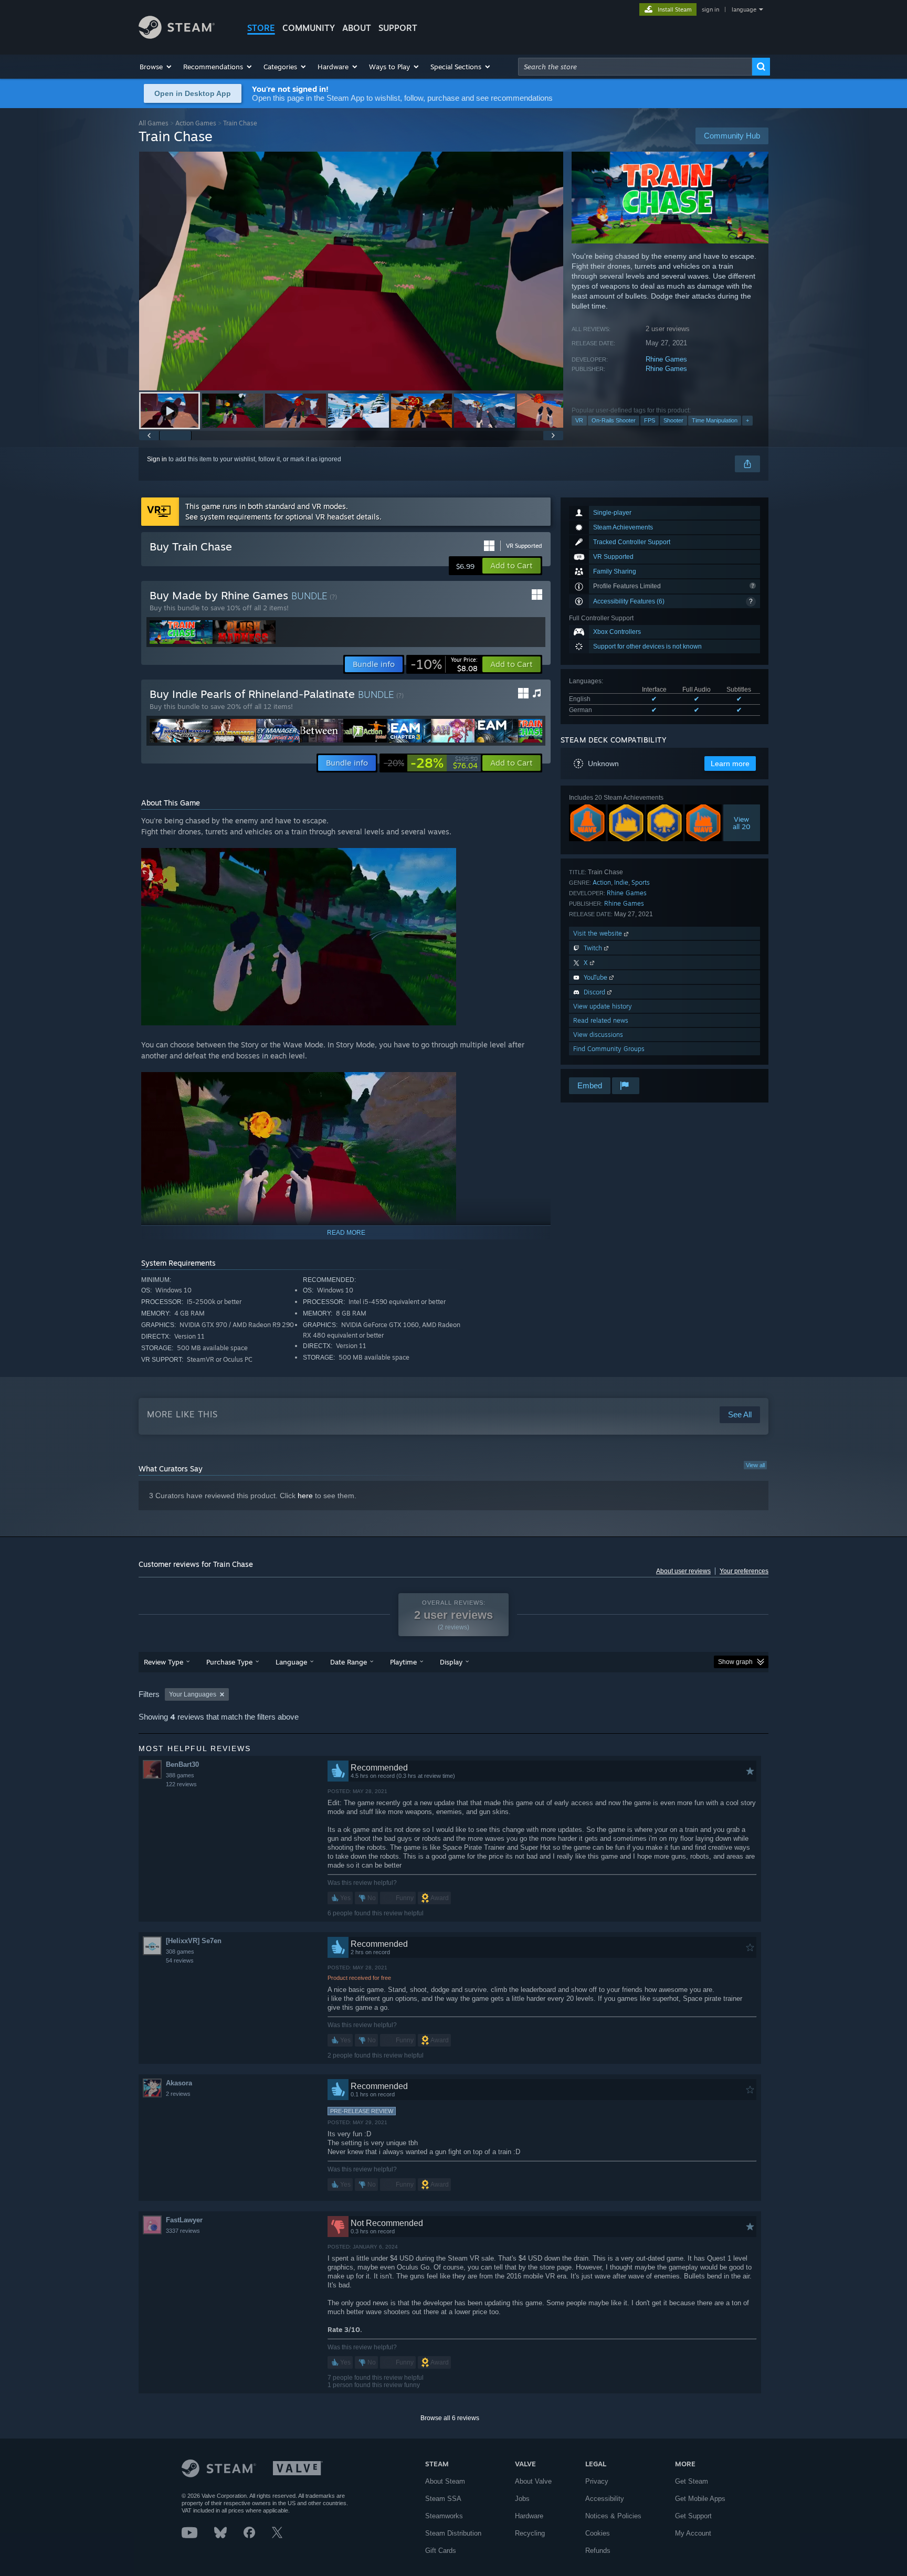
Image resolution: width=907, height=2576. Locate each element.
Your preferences (744, 1571)
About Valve (533, 2481)
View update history (603, 1006)
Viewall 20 (742, 823)
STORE (261, 28)
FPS (650, 420)
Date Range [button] (349, 1662)
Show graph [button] (735, 1662)
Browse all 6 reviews (450, 2418)
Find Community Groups (609, 1049)
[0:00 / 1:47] (351, 271)
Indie (621, 882)
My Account (693, 2533)
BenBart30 (182, 1764)
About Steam (445, 2481)
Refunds (598, 2551)
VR (579, 420)
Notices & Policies (613, 2516)
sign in (710, 9)
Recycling (530, 2533)
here (305, 1496)
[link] (444, 664)
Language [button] (291, 1662)
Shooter (673, 420)
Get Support (693, 2516)
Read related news (601, 1020)
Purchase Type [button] (229, 1662)
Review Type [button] (164, 1662)
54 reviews (180, 1960)
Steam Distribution (453, 2533)
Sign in (157, 459)
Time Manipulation (715, 420)
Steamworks (444, 2516)
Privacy (597, 2481)
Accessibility (605, 2499)
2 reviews (178, 2094)
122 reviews (181, 1784)
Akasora (179, 2083)
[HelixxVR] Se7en (194, 1941)
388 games (180, 1775)
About (357, 28)
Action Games (196, 123)
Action (602, 882)
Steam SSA (443, 2499)
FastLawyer (184, 2220)
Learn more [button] (730, 764)
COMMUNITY (309, 28)
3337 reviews (183, 2231)
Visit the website (599, 933)
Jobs (522, 2499)
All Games (154, 123)
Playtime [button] (403, 1662)
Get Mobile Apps (700, 2499)
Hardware (529, 2516)
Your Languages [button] (193, 1694)
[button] (156, 67)
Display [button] (451, 1662)
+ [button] (747, 420)
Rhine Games (666, 359)
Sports (641, 882)
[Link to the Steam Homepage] (177, 36)
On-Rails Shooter (614, 420)
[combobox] (635, 67)
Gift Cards (441, 2551)
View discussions (598, 1035)
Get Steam (692, 2481)
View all (755, 1465)
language (744, 9)
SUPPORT (398, 28)
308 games (180, 1952)
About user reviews (683, 1571)
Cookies (598, 2533)
